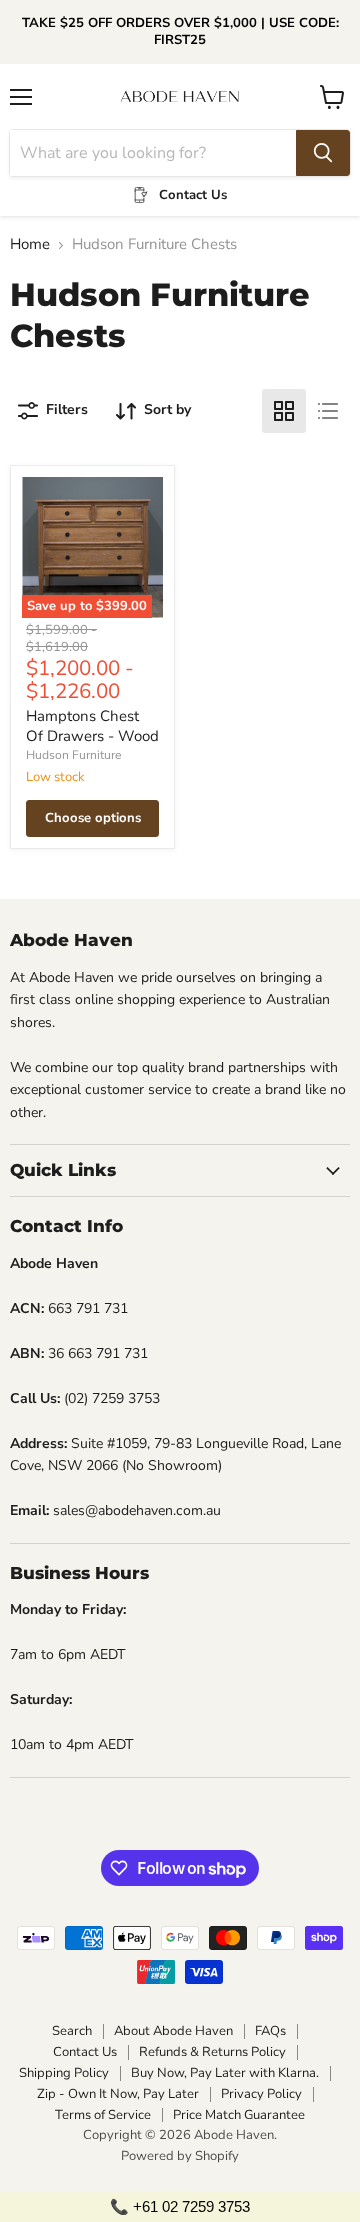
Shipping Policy (64, 2073)
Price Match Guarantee (239, 2115)
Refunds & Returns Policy (212, 2052)
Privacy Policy (261, 2094)
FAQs (270, 2031)
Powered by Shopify (180, 2156)
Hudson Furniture (73, 755)
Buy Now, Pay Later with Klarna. (225, 2073)
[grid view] (284, 411)
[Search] (323, 153)
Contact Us (85, 2052)
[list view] (328, 411)
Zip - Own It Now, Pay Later (118, 2094)
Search (72, 2031)
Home (30, 244)
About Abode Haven (173, 2031)
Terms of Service (103, 2115)
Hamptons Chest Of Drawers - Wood (92, 726)
